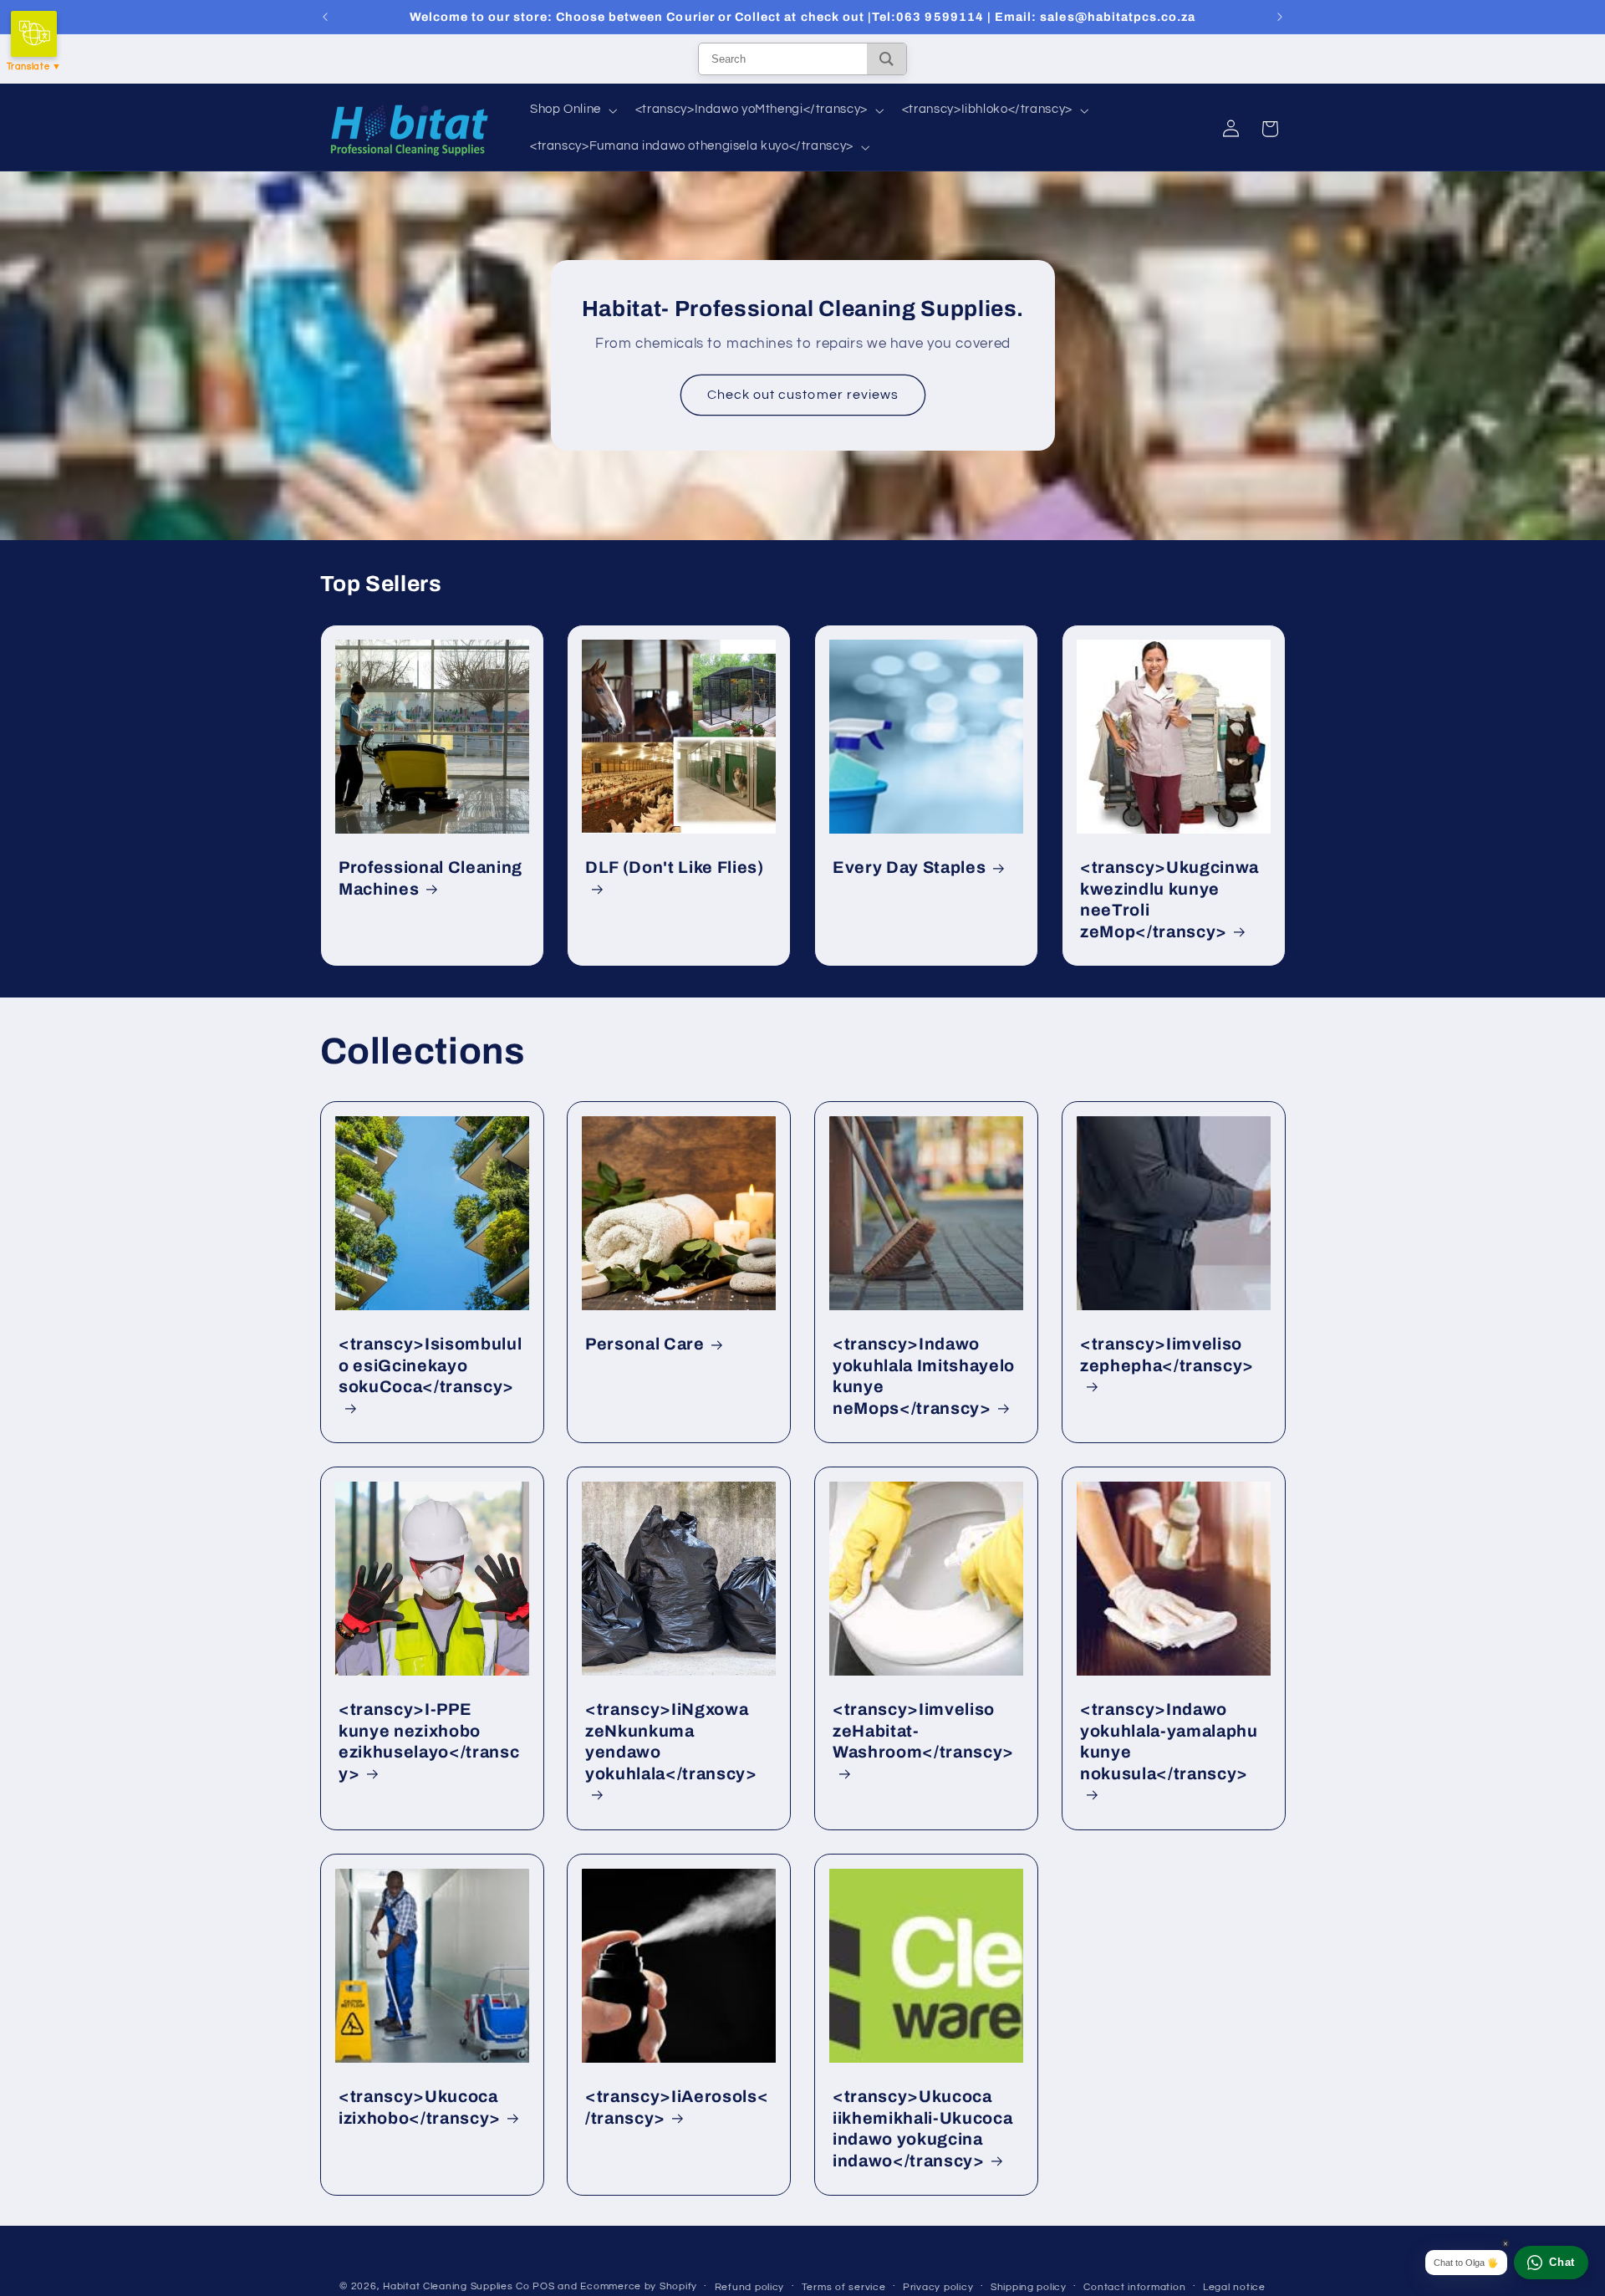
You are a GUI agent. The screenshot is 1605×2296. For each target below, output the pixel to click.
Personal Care (645, 1344)
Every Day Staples (909, 867)
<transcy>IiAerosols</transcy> (677, 2107)
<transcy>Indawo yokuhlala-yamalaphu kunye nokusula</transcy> (1169, 1741)
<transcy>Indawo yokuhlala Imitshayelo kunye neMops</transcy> (924, 1376)
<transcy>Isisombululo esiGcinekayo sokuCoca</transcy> (430, 1365)
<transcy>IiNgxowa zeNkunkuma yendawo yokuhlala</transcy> (671, 1741)
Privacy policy (938, 2287)
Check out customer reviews (802, 395)
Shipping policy (1029, 2287)
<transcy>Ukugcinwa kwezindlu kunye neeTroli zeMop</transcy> (1169, 899)
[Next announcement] (1280, 17)
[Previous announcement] (325, 17)
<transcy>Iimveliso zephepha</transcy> (1167, 1355)
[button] (572, 110)
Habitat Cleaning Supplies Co (456, 2286)
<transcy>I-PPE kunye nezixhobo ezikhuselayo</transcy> (429, 1741)
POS (543, 2286)
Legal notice (1234, 2287)
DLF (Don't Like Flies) (675, 867)
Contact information (1134, 2287)
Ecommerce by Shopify (639, 2286)
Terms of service (844, 2287)
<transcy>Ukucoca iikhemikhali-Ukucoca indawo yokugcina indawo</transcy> (922, 2128)
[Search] (887, 59)
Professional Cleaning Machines (431, 878)
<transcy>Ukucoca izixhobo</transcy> (420, 2107)
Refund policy (750, 2287)
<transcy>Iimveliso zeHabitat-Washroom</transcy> (923, 1731)
